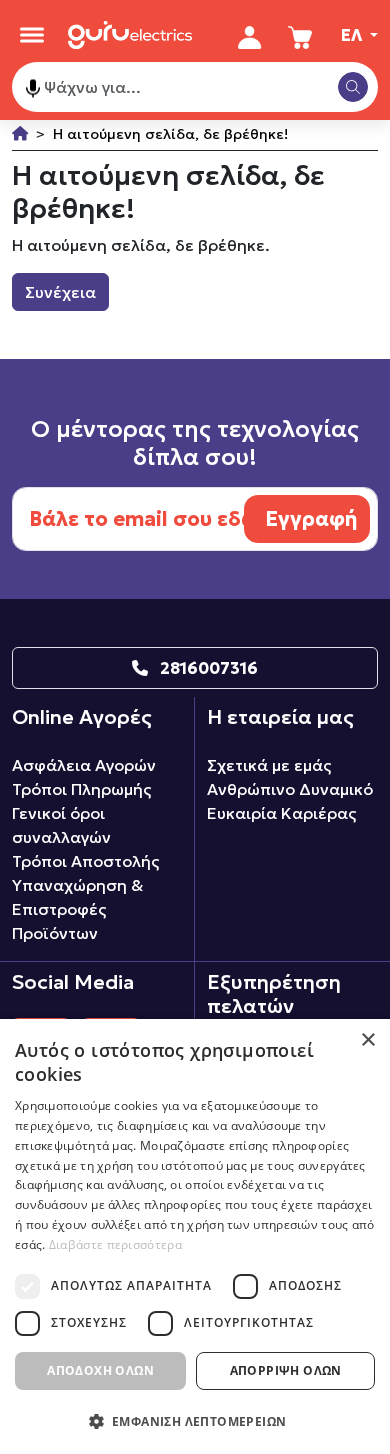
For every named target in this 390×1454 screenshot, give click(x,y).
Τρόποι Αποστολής (85, 861)
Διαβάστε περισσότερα (115, 1244)
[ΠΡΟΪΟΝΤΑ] (32, 35)
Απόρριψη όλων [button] (286, 1370)
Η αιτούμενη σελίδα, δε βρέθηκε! (170, 134)
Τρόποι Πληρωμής (81, 789)
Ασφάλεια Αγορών (84, 765)
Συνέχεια (60, 292)
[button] (195, 1421)
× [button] (367, 1040)
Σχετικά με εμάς (269, 765)
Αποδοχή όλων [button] (100, 1370)
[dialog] (195, 1236)
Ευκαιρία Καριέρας (281, 813)
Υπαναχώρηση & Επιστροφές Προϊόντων (78, 909)
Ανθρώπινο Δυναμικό (290, 789)
